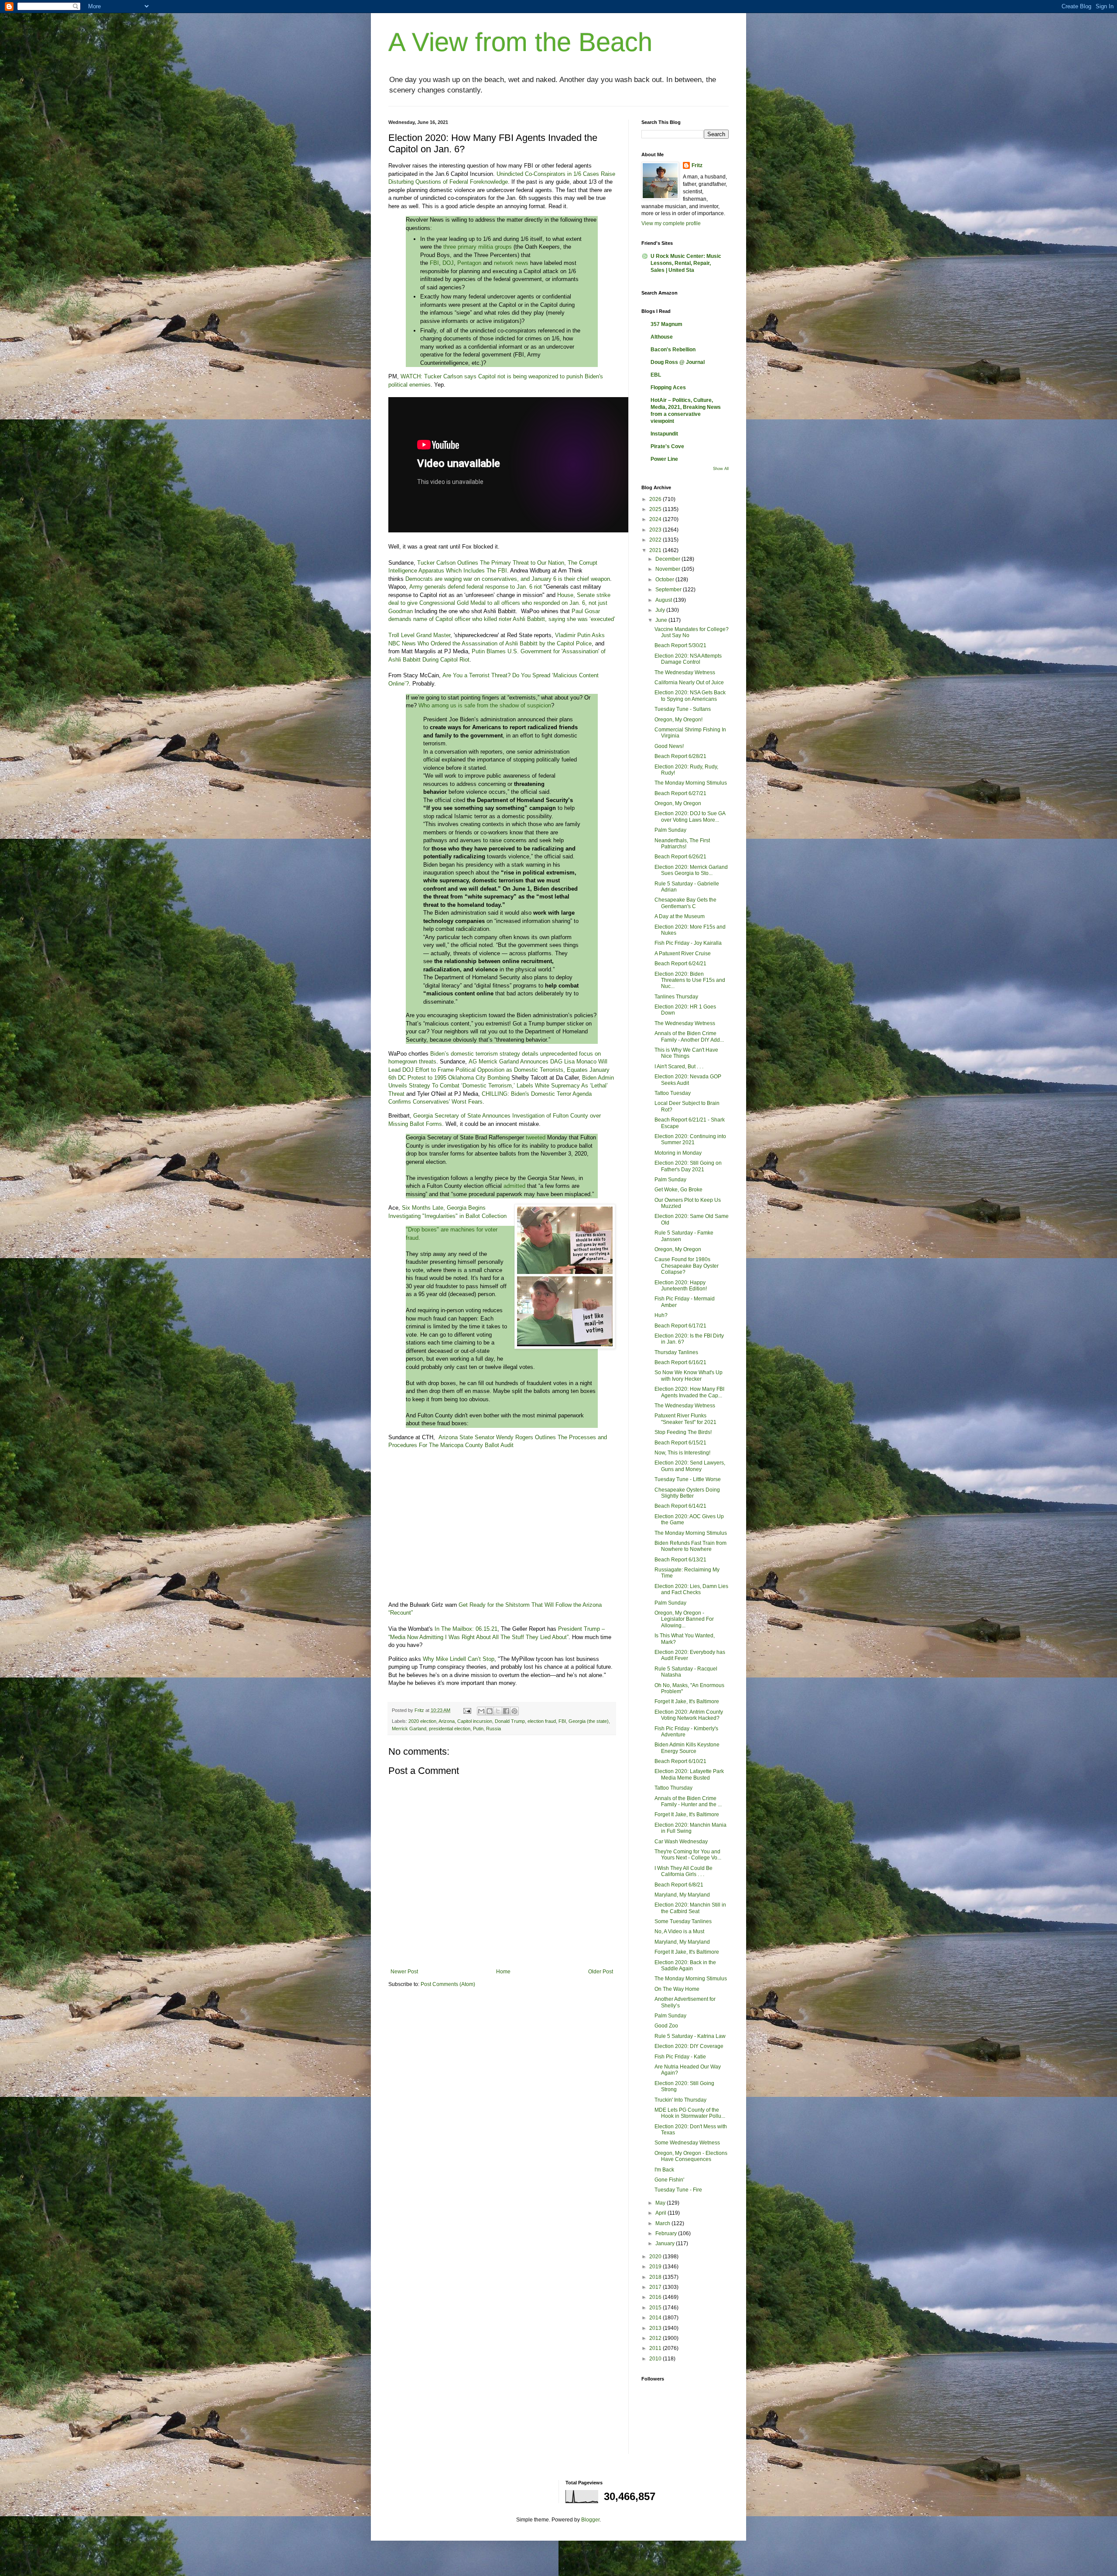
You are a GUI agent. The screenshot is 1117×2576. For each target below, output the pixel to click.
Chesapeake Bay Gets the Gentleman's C (685, 903)
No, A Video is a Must (679, 1931)
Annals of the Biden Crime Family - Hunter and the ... (688, 1801)
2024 (656, 519)
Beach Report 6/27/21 (680, 793)
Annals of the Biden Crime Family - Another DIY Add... (689, 1036)
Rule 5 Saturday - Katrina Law (690, 2036)
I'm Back (664, 2170)
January (666, 2243)
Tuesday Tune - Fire (678, 2190)
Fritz (697, 165)
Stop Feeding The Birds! (683, 1432)
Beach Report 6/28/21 (680, 756)
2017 (656, 2287)
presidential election (450, 1729)
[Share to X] (498, 1711)
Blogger (590, 2520)
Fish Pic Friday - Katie (680, 2057)
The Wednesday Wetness (685, 672)
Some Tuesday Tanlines (683, 1921)
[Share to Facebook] (506, 1711)
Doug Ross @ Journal (678, 362)
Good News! (669, 746)
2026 (656, 499)
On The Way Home (677, 1989)
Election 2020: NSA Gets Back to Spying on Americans (690, 696)
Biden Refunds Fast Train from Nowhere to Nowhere (690, 1546)
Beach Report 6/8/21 (679, 1885)
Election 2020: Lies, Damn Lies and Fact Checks (691, 1589)
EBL (656, 375)
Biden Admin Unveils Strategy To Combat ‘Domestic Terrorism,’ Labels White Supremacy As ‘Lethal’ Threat (501, 1086)
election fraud (542, 1721)
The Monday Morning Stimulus (691, 783)
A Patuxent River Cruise (683, 954)
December (668, 559)
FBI (434, 263)
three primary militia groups (478, 247)
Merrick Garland (409, 1729)
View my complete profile (671, 223)
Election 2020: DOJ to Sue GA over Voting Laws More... (690, 816)
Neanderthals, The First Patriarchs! (682, 844)
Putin (478, 1729)
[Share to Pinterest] (514, 1711)
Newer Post (404, 1972)
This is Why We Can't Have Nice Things (686, 1053)
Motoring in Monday (678, 1153)
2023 (656, 530)
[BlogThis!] (490, 1711)
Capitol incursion (475, 1721)
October (665, 580)
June (662, 620)
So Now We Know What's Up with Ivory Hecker (689, 1375)
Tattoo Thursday (673, 1788)
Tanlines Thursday (676, 997)
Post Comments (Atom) (448, 1984)
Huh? (661, 1315)
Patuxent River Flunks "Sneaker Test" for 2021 (685, 1419)
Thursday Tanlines (676, 1352)
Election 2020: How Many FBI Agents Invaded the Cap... (689, 1392)
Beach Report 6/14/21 (680, 1506)
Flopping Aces (668, 388)
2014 (656, 2318)
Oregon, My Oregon (678, 803)
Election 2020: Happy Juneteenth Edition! (681, 1286)
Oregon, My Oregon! (678, 720)
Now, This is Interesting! (682, 1453)
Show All (721, 469)
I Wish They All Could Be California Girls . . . (684, 1871)
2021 (656, 550)
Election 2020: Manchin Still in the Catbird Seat (690, 1908)
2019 (656, 2267)
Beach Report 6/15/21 (680, 1443)
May (661, 2203)
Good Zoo (666, 2026)
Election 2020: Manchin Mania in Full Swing (690, 1828)
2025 (656, 509)
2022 (656, 540)
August (664, 600)
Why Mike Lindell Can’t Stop (459, 1659)
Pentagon (469, 263)
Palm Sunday (670, 830)
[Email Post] (467, 1710)
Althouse (662, 337)
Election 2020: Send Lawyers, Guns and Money (690, 1466)
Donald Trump (510, 1721)
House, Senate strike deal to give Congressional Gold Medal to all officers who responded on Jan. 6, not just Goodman (499, 603)
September (669, 590)
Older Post (601, 1972)
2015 (656, 2308)
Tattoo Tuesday (673, 1093)
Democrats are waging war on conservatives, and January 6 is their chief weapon (508, 579)
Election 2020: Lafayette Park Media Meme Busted (689, 1774)
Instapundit (664, 434)
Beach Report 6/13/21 (680, 1560)
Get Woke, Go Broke (678, 1190)
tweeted (536, 1137)
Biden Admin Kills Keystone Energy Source (687, 1748)
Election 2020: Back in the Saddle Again (685, 1965)
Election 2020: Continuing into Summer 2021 (690, 1139)
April (661, 2213)
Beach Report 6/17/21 (680, 1326)
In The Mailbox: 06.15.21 (466, 1629)
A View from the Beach (520, 42)
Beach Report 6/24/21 (680, 964)
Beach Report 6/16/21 (680, 1362)
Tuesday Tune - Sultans (683, 709)
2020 (656, 2257)
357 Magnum (666, 324)
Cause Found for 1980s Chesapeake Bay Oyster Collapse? (687, 1266)
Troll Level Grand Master (419, 635)
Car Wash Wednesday (681, 1842)
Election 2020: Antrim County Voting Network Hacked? (689, 1715)
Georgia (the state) (589, 1721)
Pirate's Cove (667, 446)
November (668, 569)
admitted (514, 1186)
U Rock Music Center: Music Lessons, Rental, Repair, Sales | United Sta (686, 263)
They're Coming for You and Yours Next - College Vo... (688, 1855)
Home (503, 1972)
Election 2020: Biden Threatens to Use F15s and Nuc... (690, 980)
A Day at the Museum (680, 916)
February (667, 2233)
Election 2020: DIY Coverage (689, 2046)
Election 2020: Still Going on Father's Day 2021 (688, 1166)
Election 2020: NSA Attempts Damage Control (688, 659)
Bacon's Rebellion (673, 350)
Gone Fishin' (669, 2180)
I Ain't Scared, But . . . (679, 1067)
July (661, 610)
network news (511, 263)
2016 (656, 2297)
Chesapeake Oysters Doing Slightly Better (687, 1493)
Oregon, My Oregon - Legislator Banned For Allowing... (684, 1619)
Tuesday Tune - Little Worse (688, 1479)
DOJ (448, 263)
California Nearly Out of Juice (689, 683)
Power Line (664, 459)
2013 (656, 2328)
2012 (656, 2338)
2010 (656, 2359)
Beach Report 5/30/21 (680, 645)
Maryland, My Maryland (682, 1895)
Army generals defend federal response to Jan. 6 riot (476, 587)
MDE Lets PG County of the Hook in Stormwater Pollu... (690, 2113)
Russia (493, 1729)
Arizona (447, 1721)
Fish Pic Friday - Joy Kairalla (688, 943)
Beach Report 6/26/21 (680, 857)
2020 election (422, 1721)
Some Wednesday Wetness (687, 2143)
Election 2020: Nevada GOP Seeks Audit (688, 1080)
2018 (656, 2277)
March (663, 2223)
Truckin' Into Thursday (680, 2100)
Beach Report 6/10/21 (680, 1761)
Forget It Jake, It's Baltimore (687, 1701)
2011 (656, 2348)
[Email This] (481, 1711)
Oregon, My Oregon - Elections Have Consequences (691, 2156)
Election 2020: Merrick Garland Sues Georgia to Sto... (691, 870)
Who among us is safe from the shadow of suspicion (485, 705)
